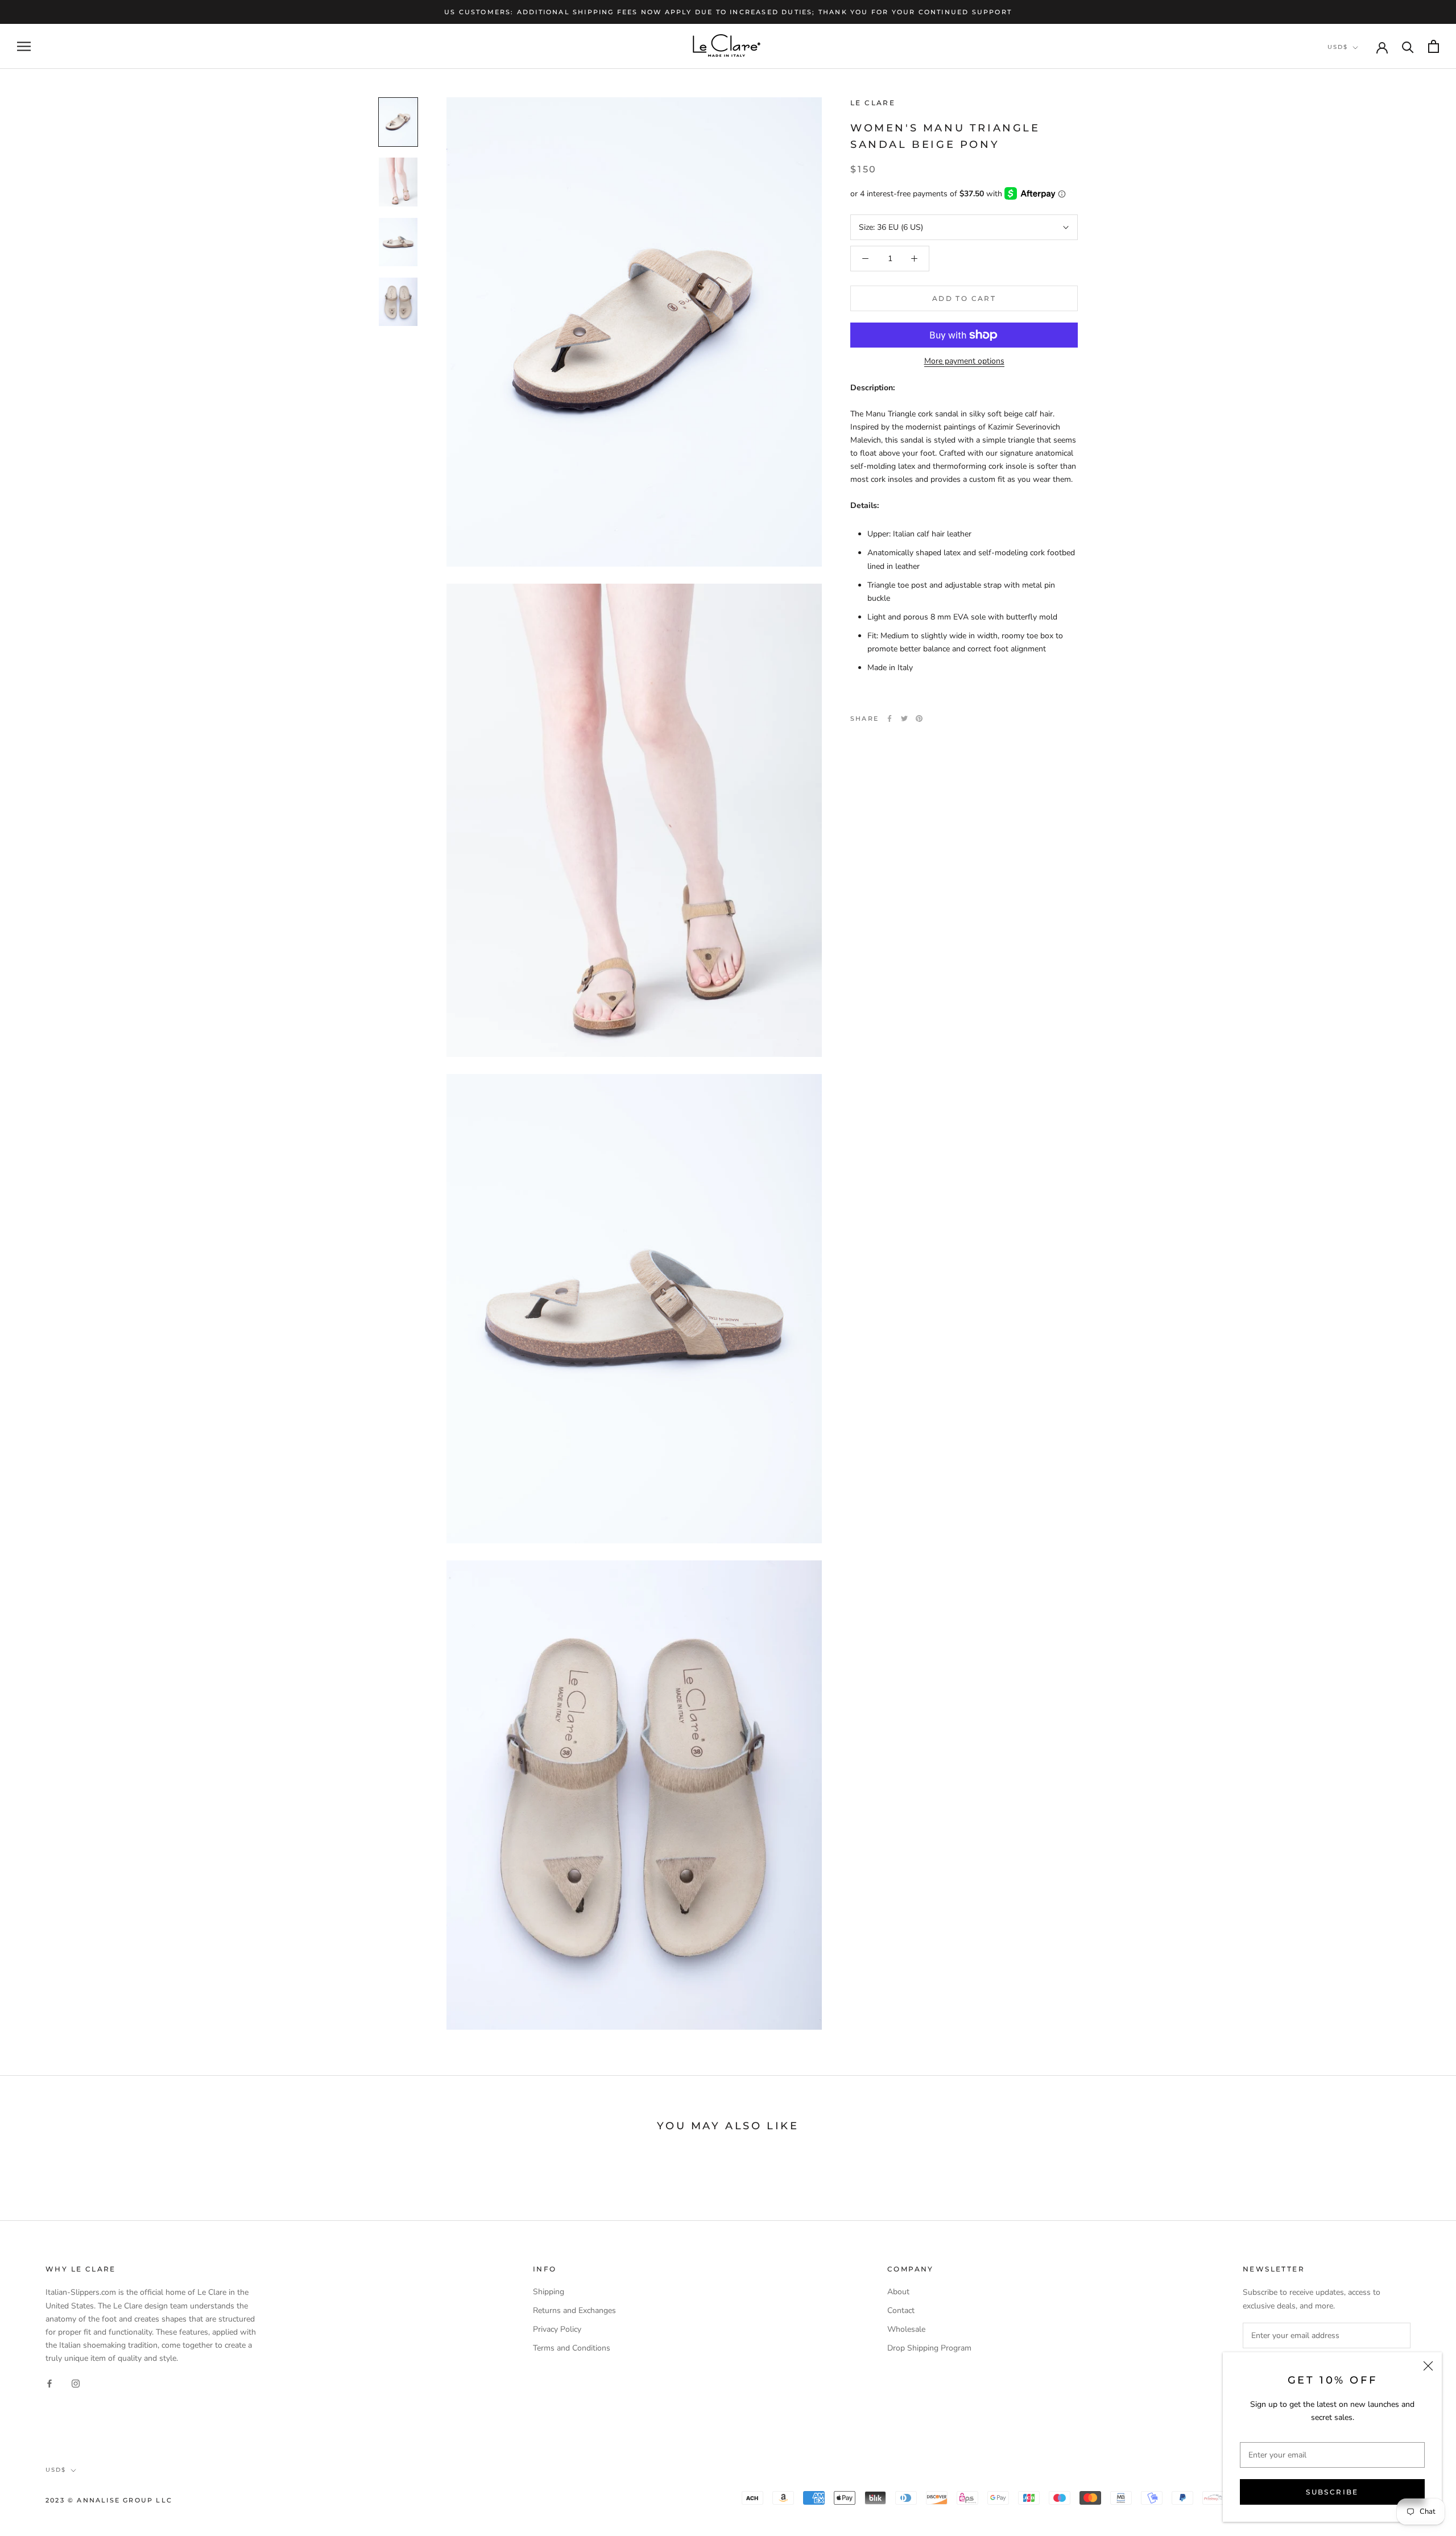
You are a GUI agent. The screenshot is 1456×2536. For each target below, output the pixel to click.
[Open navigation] (24, 46)
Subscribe (1332, 2492)
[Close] (1428, 2366)
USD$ (1338, 47)
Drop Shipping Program (929, 2348)
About (898, 2292)
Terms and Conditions (572, 2348)
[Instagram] (76, 2383)
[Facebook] (890, 718)
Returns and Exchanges (574, 2310)
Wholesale (906, 2329)
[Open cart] (1434, 46)
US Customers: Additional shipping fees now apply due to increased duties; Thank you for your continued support (728, 12)
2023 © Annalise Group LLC (109, 2500)
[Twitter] (904, 718)
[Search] (1408, 46)
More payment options (964, 361)
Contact (901, 2310)
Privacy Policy (557, 2329)
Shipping (549, 2292)
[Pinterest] (919, 718)
